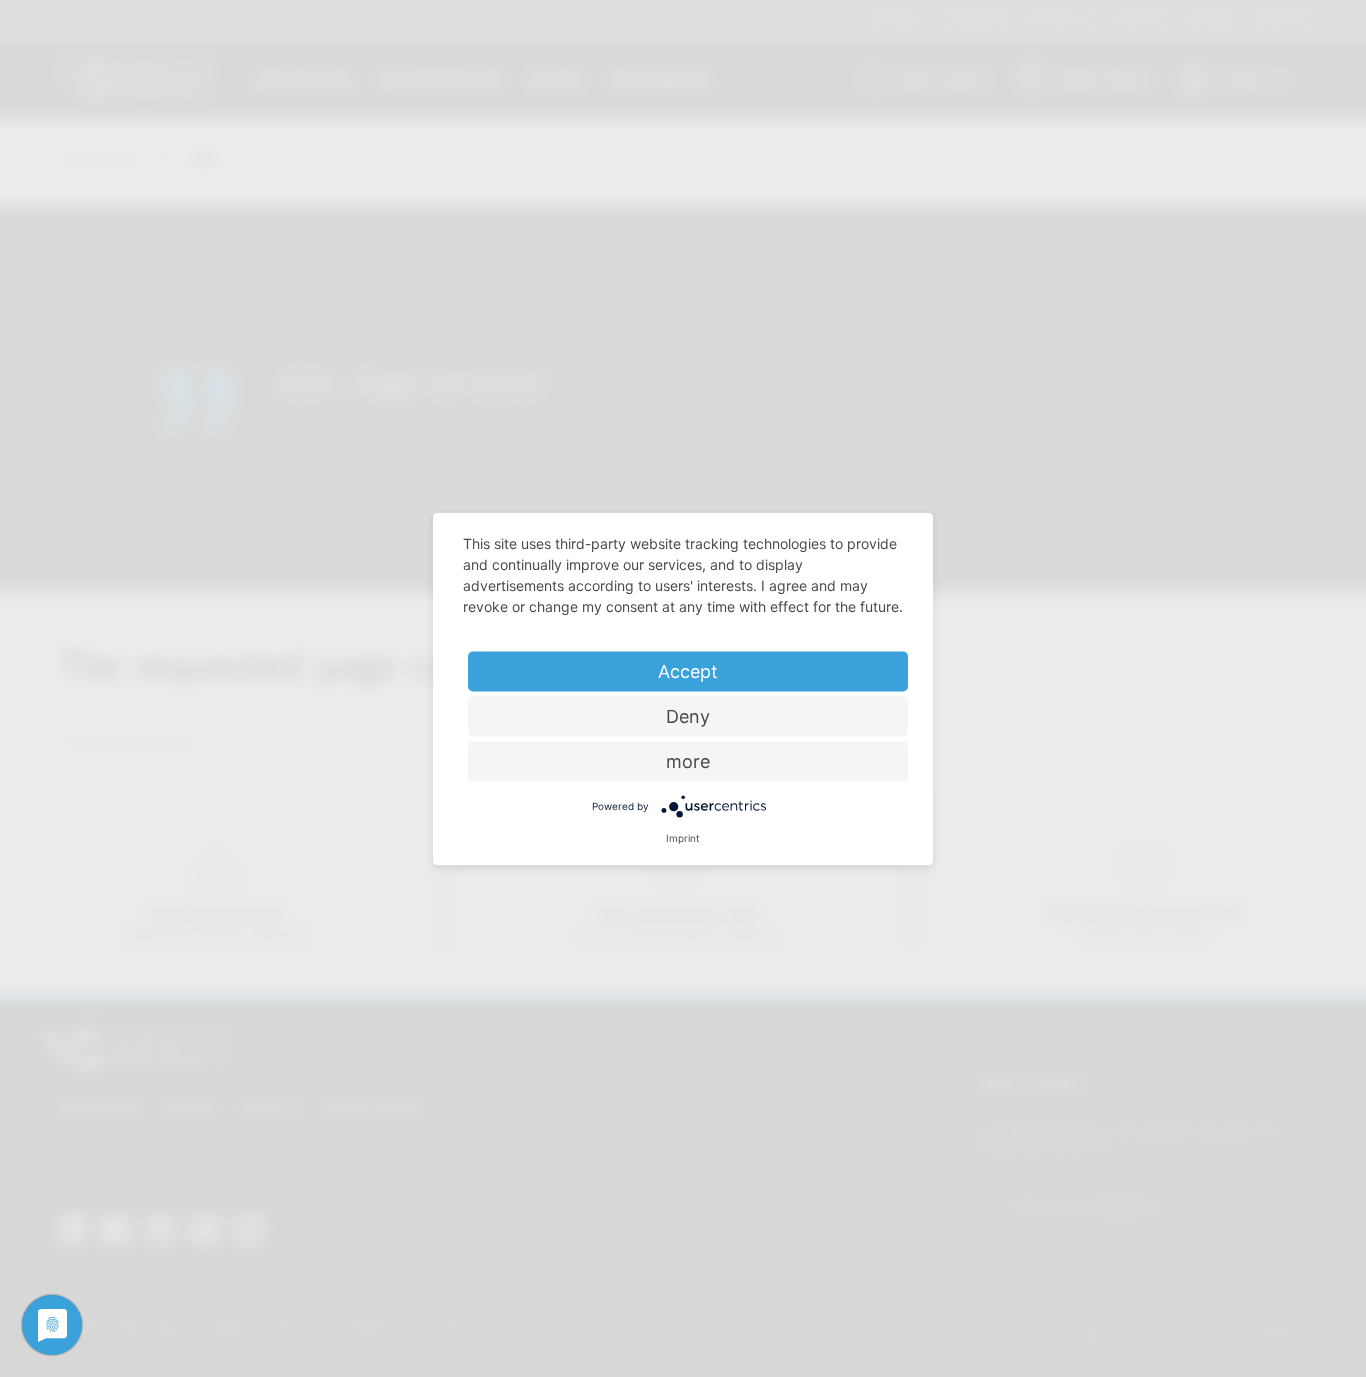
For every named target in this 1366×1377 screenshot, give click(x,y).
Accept (688, 670)
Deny (688, 715)
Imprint (683, 837)
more (688, 760)
